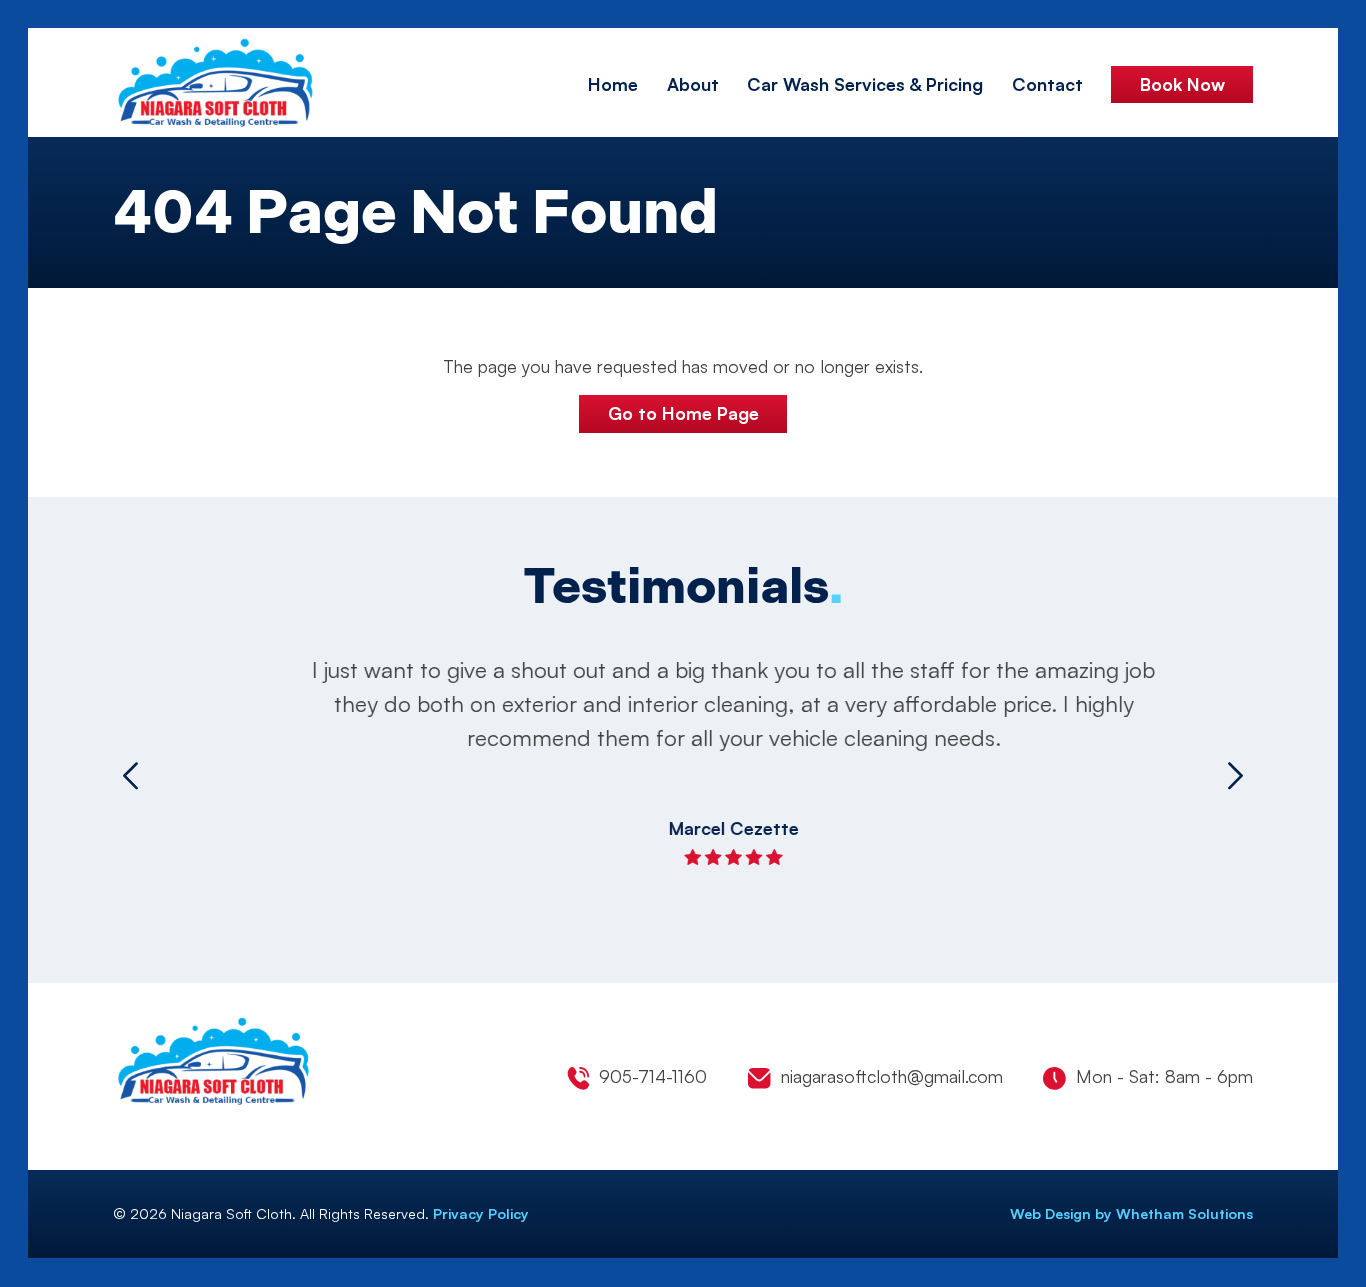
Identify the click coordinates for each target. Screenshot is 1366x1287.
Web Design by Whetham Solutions (1131, 1213)
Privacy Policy (481, 1213)
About (693, 84)
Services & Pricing (865, 84)
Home (613, 84)
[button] (131, 775)
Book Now (1182, 84)
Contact (1047, 84)
